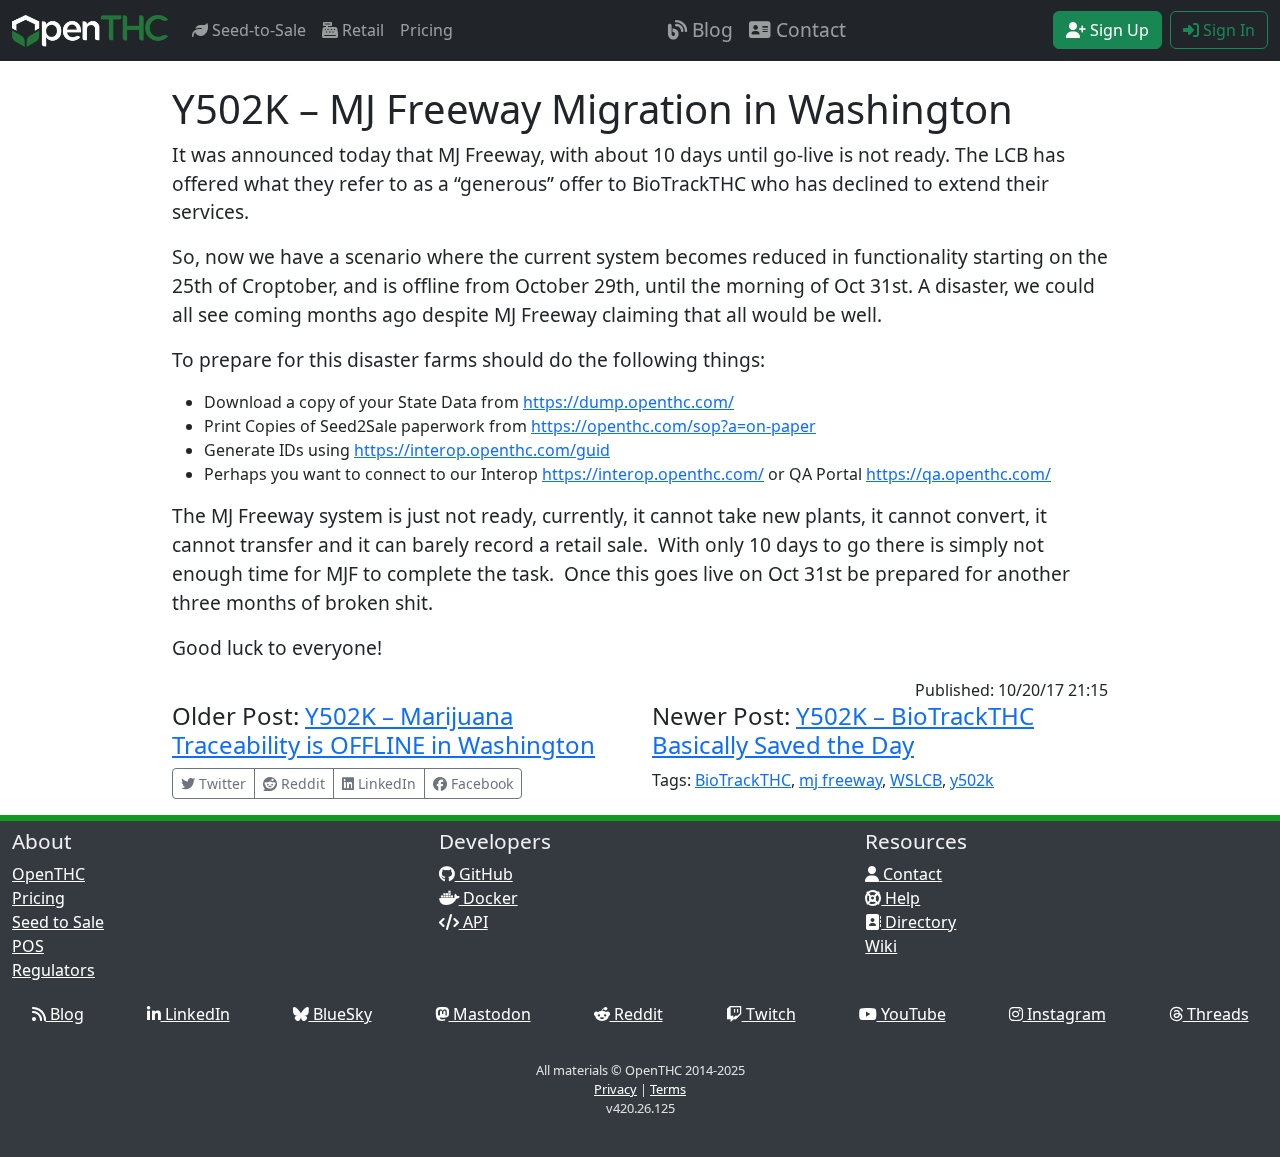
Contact (808, 29)
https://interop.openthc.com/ (653, 474)
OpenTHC (48, 874)
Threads (1216, 1014)
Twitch (769, 1014)
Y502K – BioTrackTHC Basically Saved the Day (843, 730)
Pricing (426, 30)
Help (900, 898)
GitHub (484, 874)
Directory (918, 922)
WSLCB (916, 780)
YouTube (911, 1014)
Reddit (636, 1014)
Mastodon (490, 1014)
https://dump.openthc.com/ (628, 402)
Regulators (53, 970)
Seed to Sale (58, 922)
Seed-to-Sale (257, 30)
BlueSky (340, 1014)
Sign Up (1117, 30)
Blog (710, 29)
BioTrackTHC (743, 780)
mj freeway (840, 780)
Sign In (1227, 30)
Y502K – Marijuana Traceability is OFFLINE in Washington (383, 730)
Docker (488, 898)
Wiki (881, 946)
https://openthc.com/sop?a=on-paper (673, 426)
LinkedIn (195, 1014)
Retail (361, 30)
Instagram (1064, 1014)
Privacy (615, 1089)
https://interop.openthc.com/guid (482, 450)
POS (28, 946)
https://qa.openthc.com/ (958, 474)
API (473, 922)
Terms (668, 1089)
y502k (972, 780)
